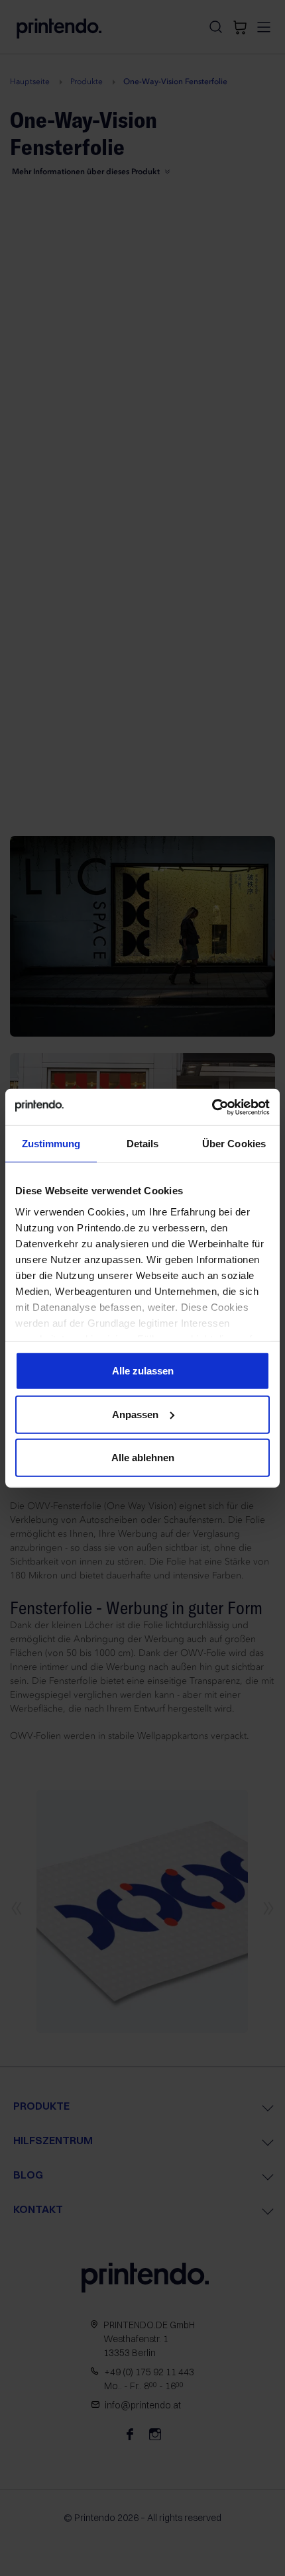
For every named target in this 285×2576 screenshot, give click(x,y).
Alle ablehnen (143, 1458)
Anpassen (135, 1414)
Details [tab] (143, 1144)
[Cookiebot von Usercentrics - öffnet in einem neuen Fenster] (212, 1107)
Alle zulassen (143, 1371)
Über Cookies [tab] (234, 1144)
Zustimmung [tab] (51, 1144)
